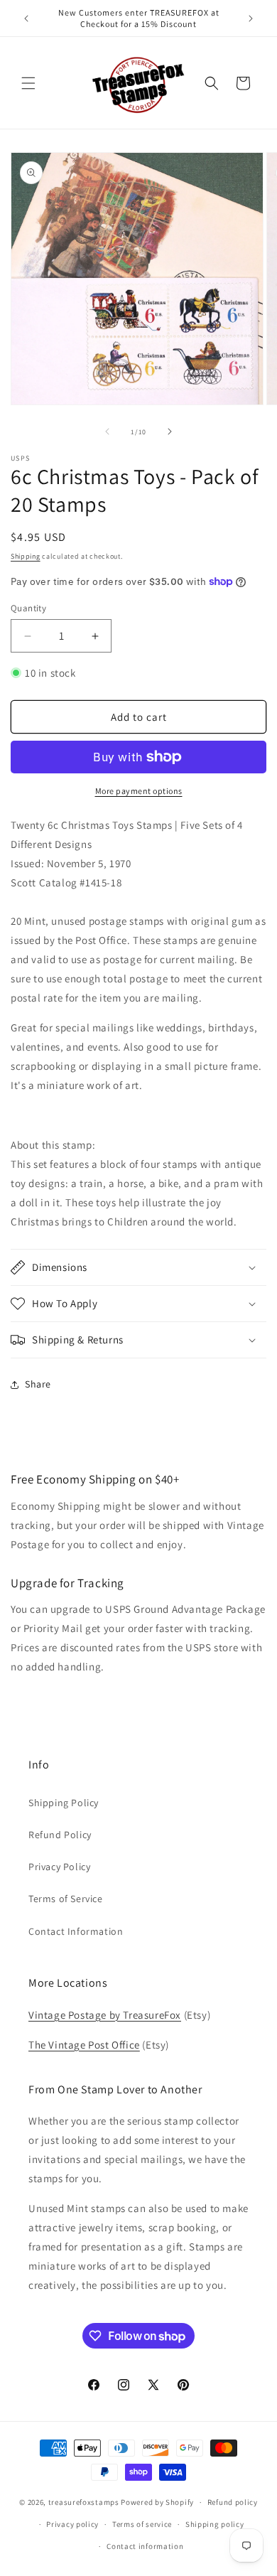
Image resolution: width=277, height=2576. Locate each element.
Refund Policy (60, 1835)
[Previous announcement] (26, 18)
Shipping (26, 556)
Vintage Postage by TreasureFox (105, 2015)
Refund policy (233, 2502)
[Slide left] (107, 431)
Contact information (145, 2546)
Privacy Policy (59, 1867)
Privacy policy (72, 2524)
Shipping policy (215, 2524)
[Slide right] (170, 431)
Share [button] (38, 1384)
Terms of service (142, 2524)
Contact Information (76, 1931)
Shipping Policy (64, 1803)
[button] (28, 83)
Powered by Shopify (157, 2502)
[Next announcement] (251, 18)
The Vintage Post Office (84, 2045)
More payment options (139, 791)
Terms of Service (66, 1899)
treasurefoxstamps (84, 2502)
